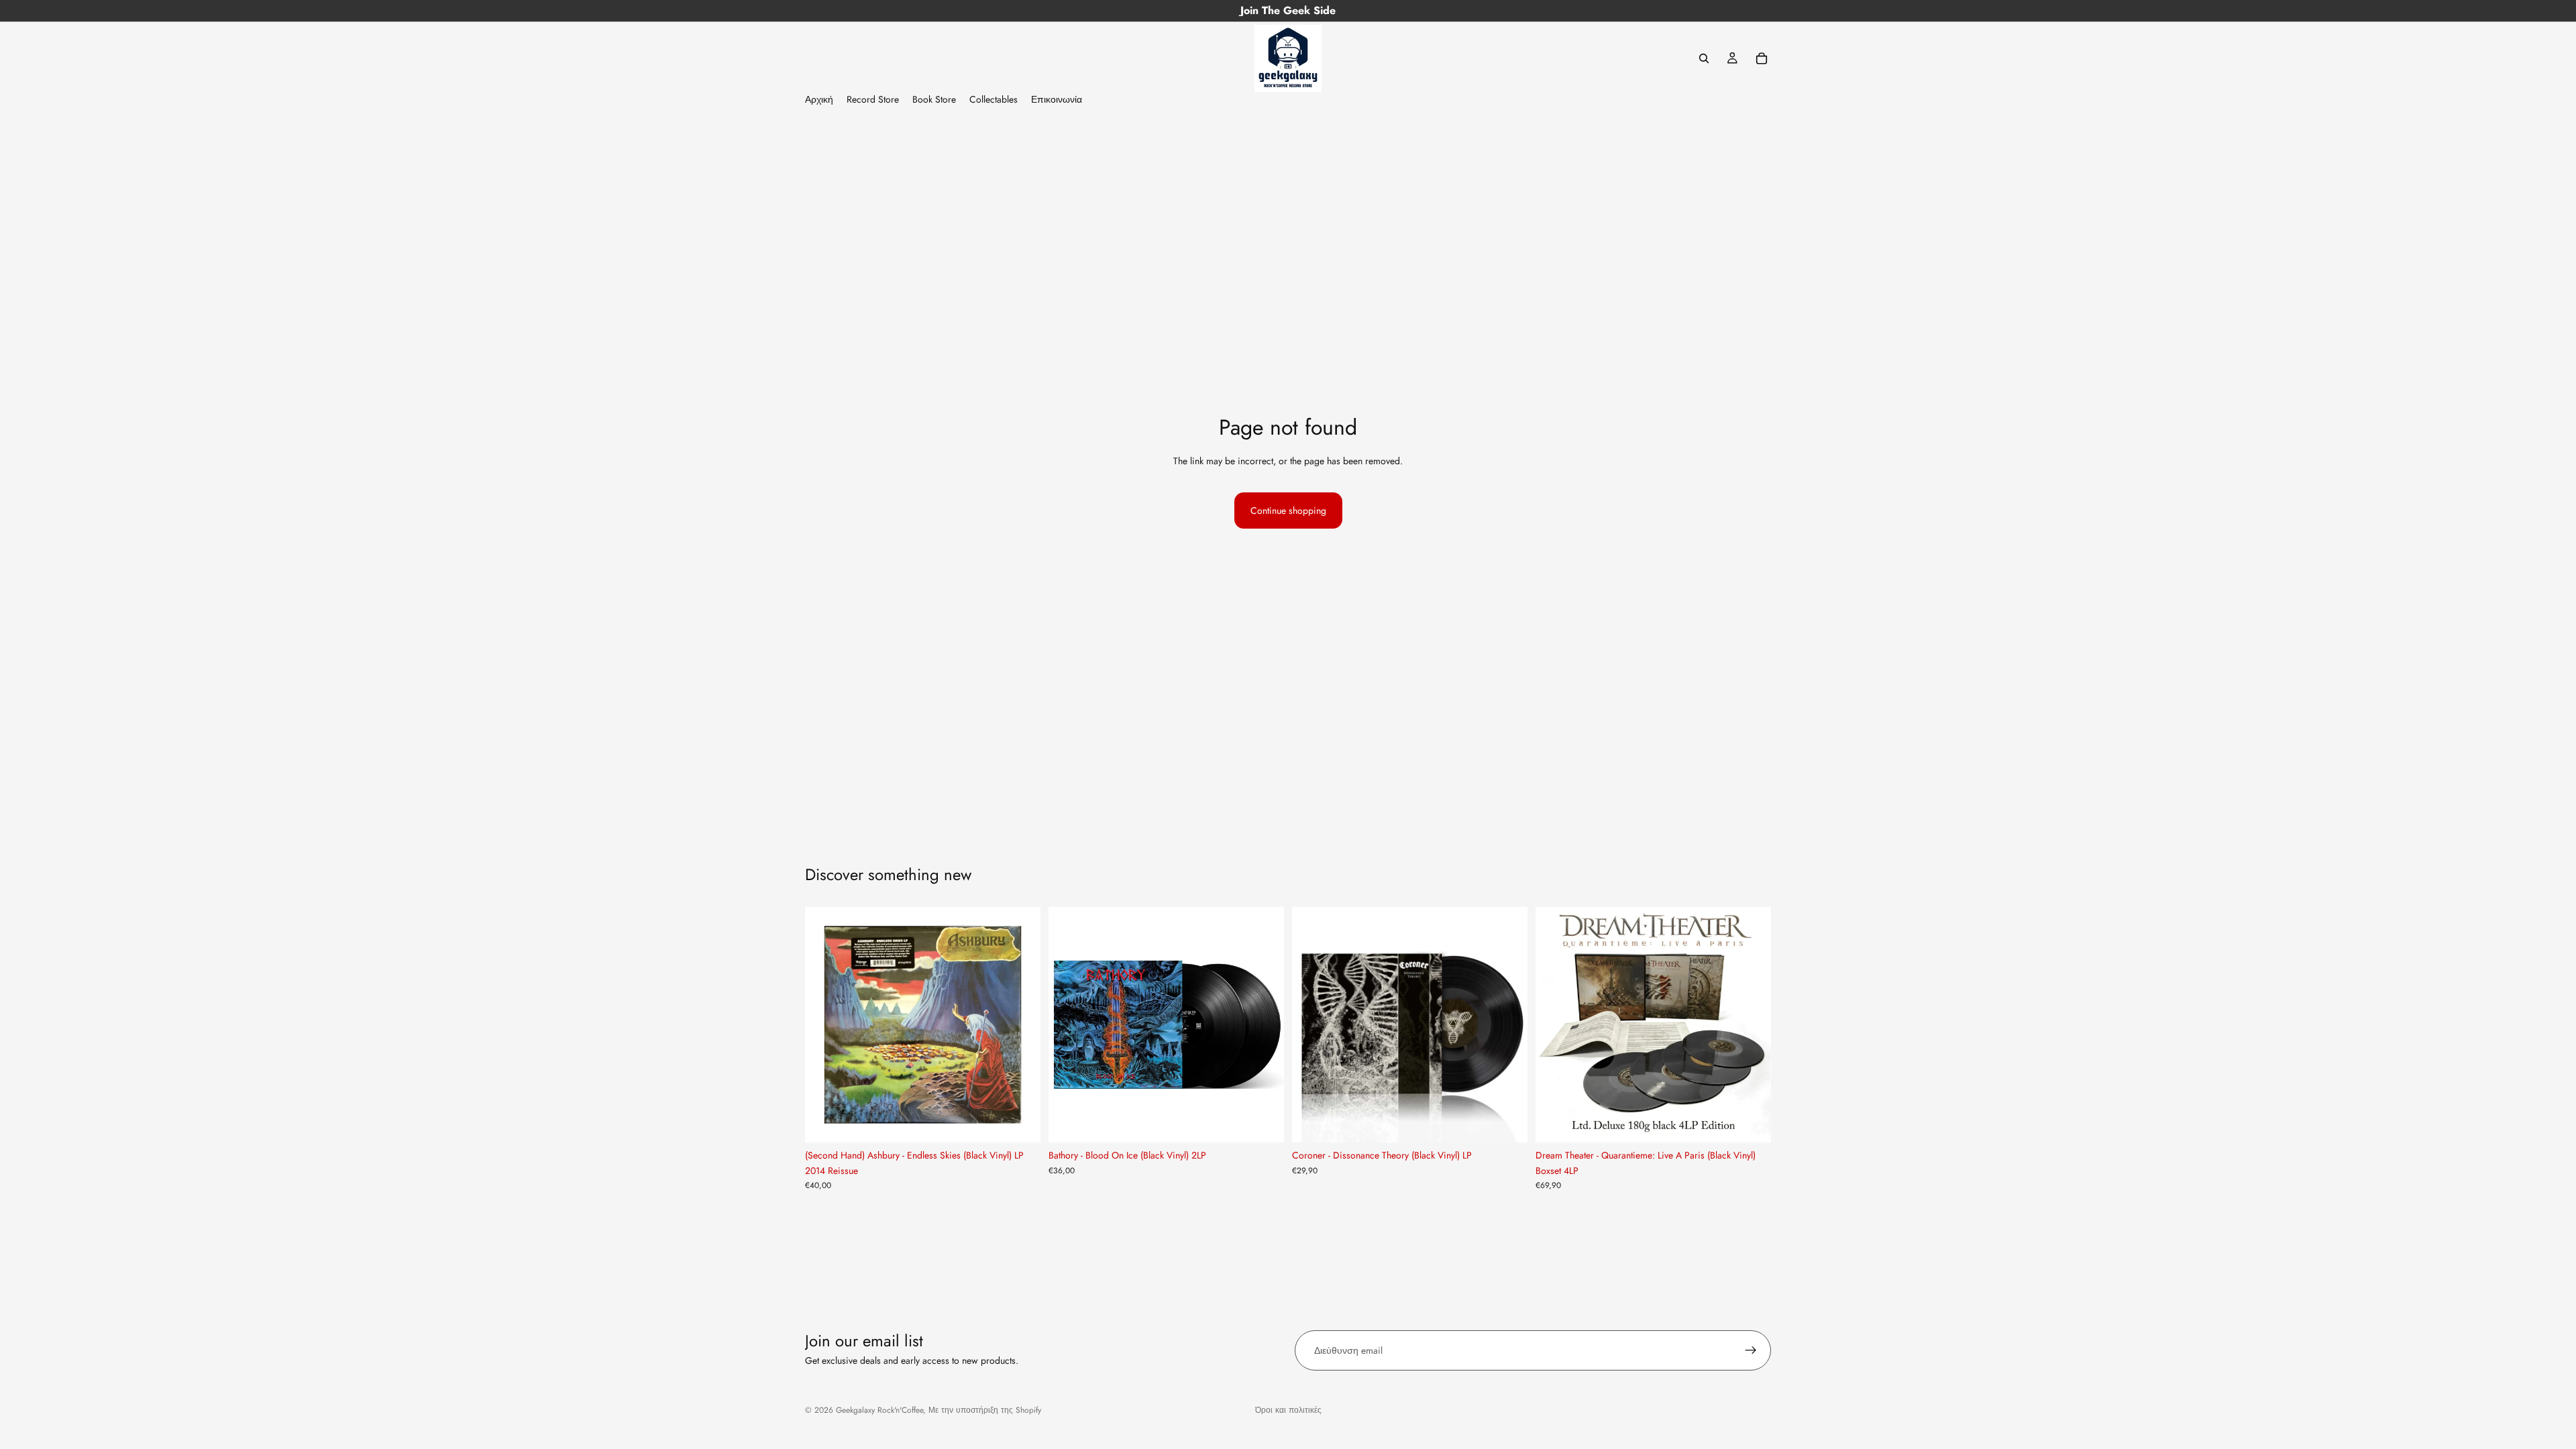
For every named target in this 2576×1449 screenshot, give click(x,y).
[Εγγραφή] (1751, 1350)
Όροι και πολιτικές (1288, 1410)
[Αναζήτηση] (1704, 58)
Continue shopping (1288, 511)
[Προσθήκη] (1020, 1122)
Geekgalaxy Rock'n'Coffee (879, 1410)
